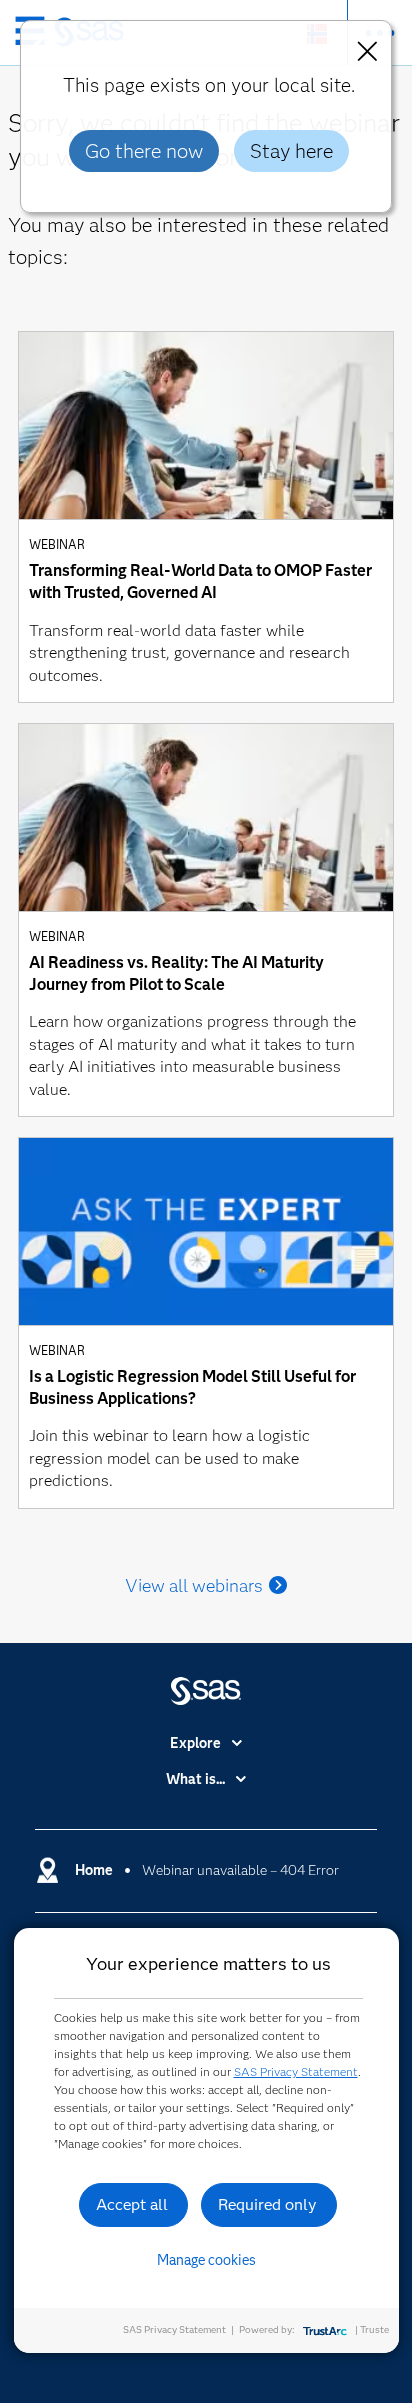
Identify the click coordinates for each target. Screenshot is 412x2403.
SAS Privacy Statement (296, 2071)
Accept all (132, 2204)
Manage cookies (206, 2260)
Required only (267, 2204)
